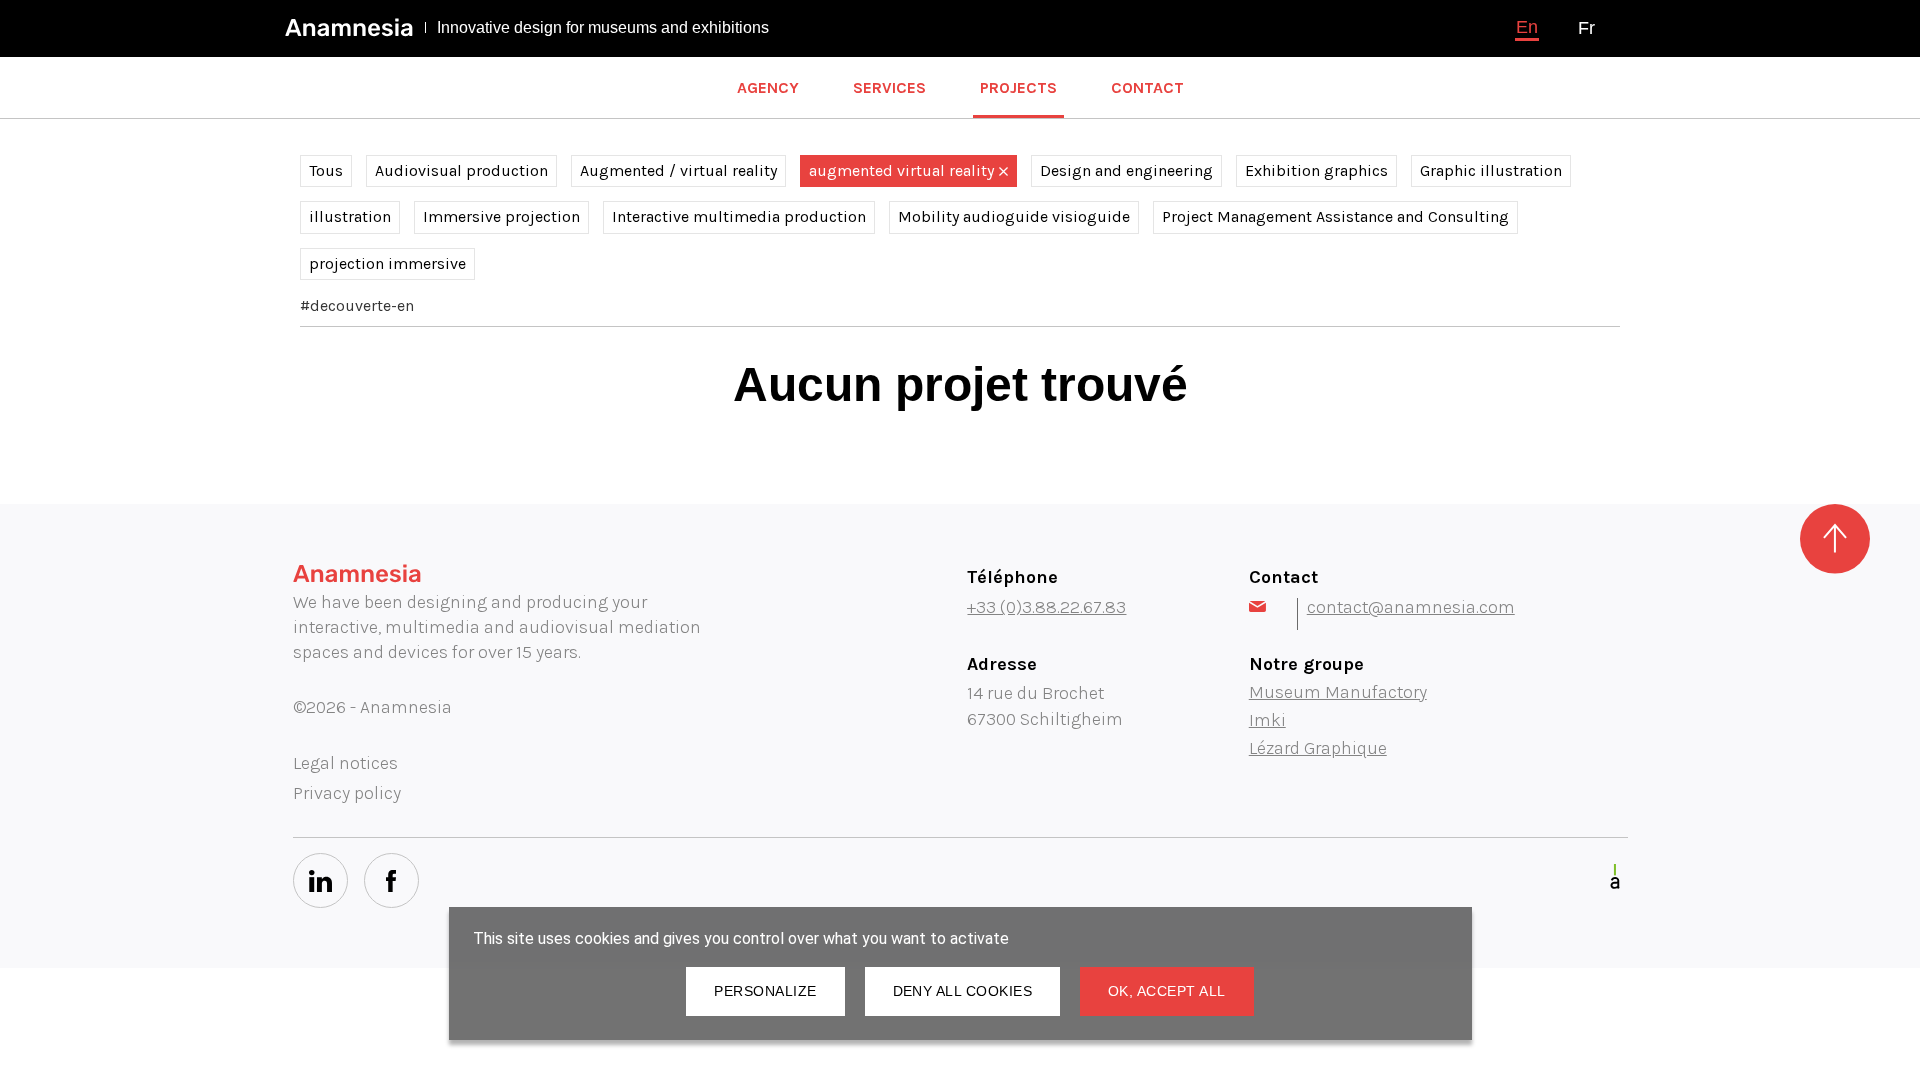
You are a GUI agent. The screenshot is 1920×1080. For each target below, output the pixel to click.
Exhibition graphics (1316, 170)
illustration (350, 216)
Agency (768, 87)
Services (889, 87)
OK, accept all (1167, 991)
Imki (1267, 720)
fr (1586, 28)
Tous (326, 170)
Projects (1018, 87)
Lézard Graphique (1318, 748)
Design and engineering (1126, 170)
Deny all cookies (962, 991)
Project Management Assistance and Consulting (1335, 216)
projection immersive (387, 263)
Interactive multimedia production (739, 216)
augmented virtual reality (901, 170)
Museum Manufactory (1338, 692)
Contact (1147, 87)
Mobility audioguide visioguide (1014, 216)
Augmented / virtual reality (678, 170)
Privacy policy (347, 793)
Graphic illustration (1491, 170)
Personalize (765, 991)
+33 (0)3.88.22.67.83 (1046, 607)
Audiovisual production (461, 170)
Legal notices (345, 763)
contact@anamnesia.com (1411, 607)
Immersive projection (501, 216)
